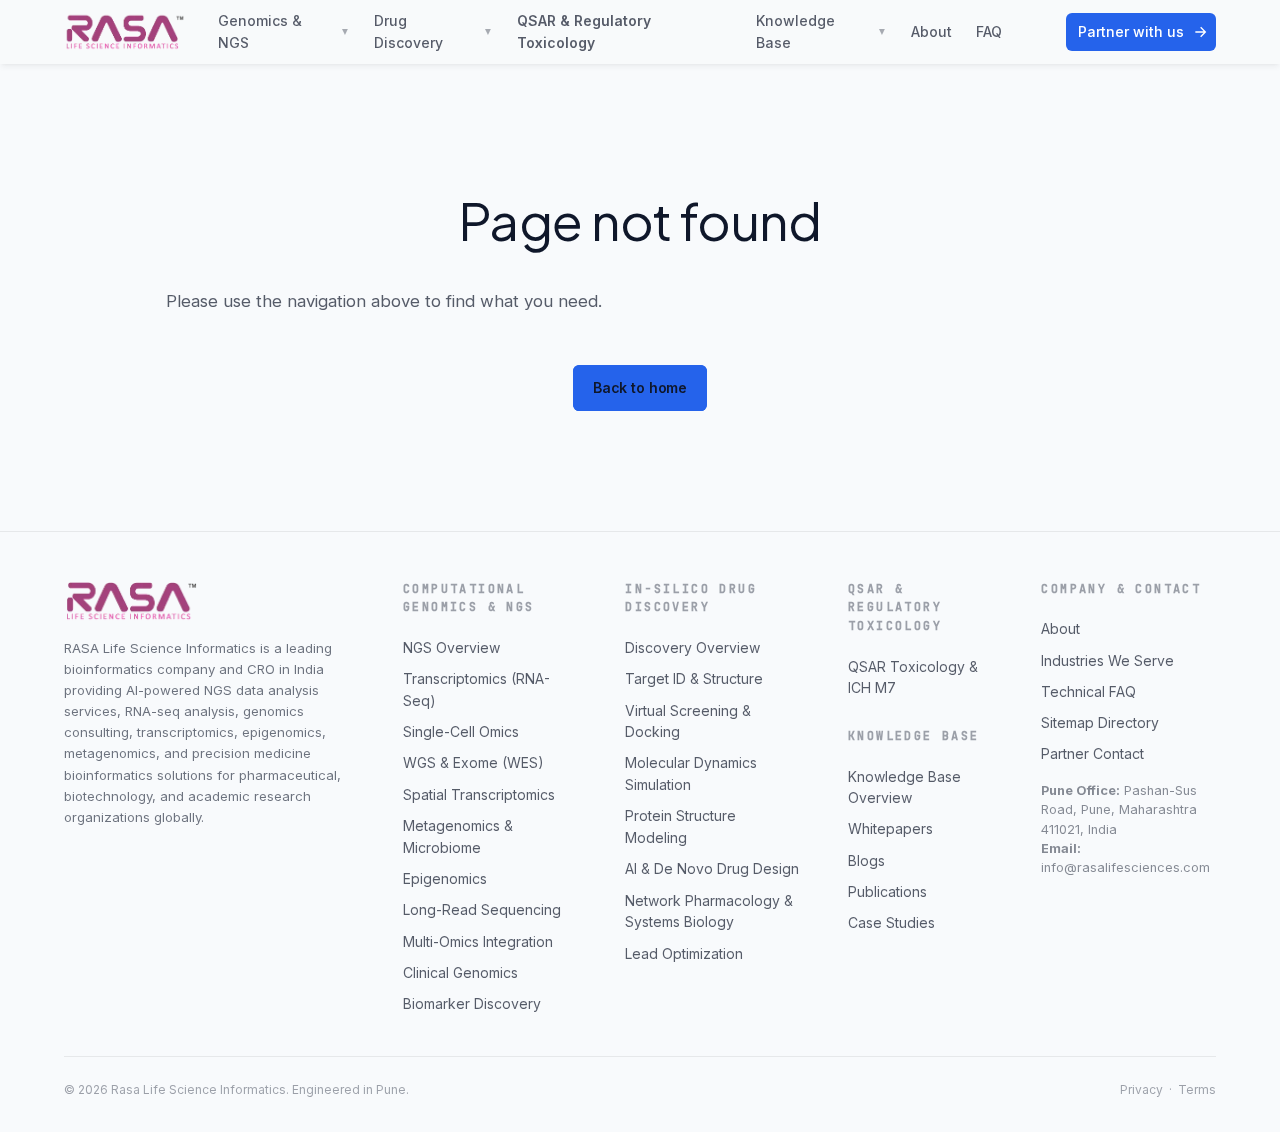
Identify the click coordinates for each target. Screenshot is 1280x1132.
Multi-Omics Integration (478, 941)
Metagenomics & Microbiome (458, 836)
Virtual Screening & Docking (688, 721)
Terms (1197, 1089)
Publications (887, 891)
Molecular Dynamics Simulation (691, 773)
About (931, 31)
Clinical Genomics (460, 972)
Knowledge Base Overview (904, 787)
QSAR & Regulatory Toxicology (584, 31)
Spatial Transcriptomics (479, 794)
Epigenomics (445, 878)
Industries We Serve (1107, 660)
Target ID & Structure (694, 678)
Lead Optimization (684, 953)
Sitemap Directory (1100, 722)
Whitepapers (890, 828)
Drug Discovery (433, 31)
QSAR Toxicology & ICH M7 (913, 677)
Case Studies (891, 922)
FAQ (989, 31)
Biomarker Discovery (472, 1003)
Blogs (866, 860)
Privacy (1141, 1089)
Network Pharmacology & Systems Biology (709, 911)
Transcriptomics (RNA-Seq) (476, 689)
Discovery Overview (692, 647)
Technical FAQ (1088, 691)
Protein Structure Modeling (680, 826)
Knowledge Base (821, 31)
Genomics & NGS (284, 31)
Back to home (640, 387)
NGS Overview (451, 647)
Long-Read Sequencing (482, 909)
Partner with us (1131, 31)
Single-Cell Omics (461, 731)
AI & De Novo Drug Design (712, 868)
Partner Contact (1092, 753)
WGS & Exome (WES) (473, 762)
